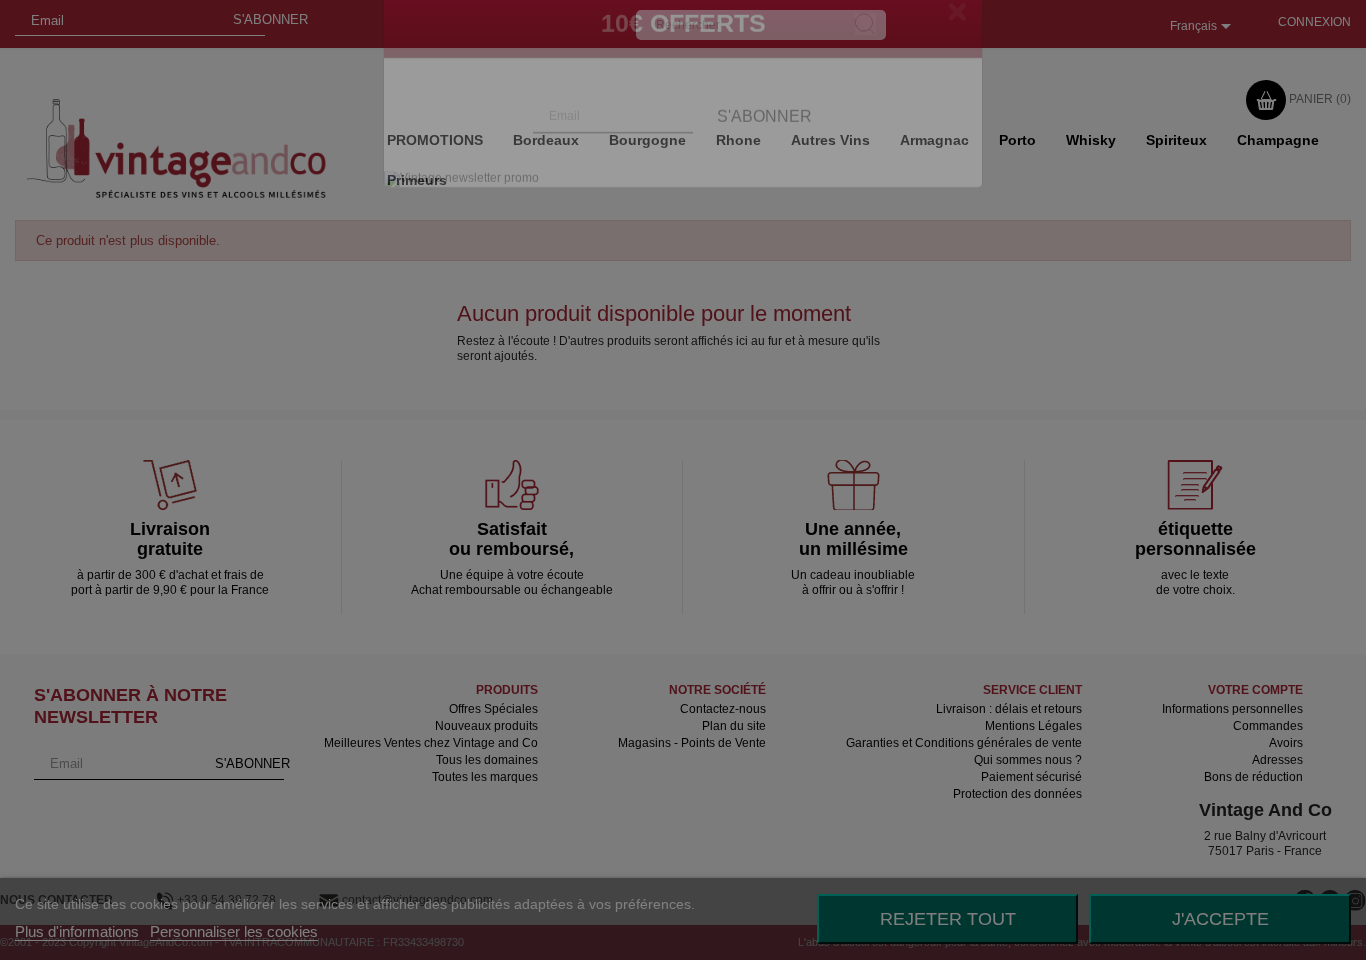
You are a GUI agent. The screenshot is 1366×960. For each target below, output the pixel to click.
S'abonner (764, 157)
